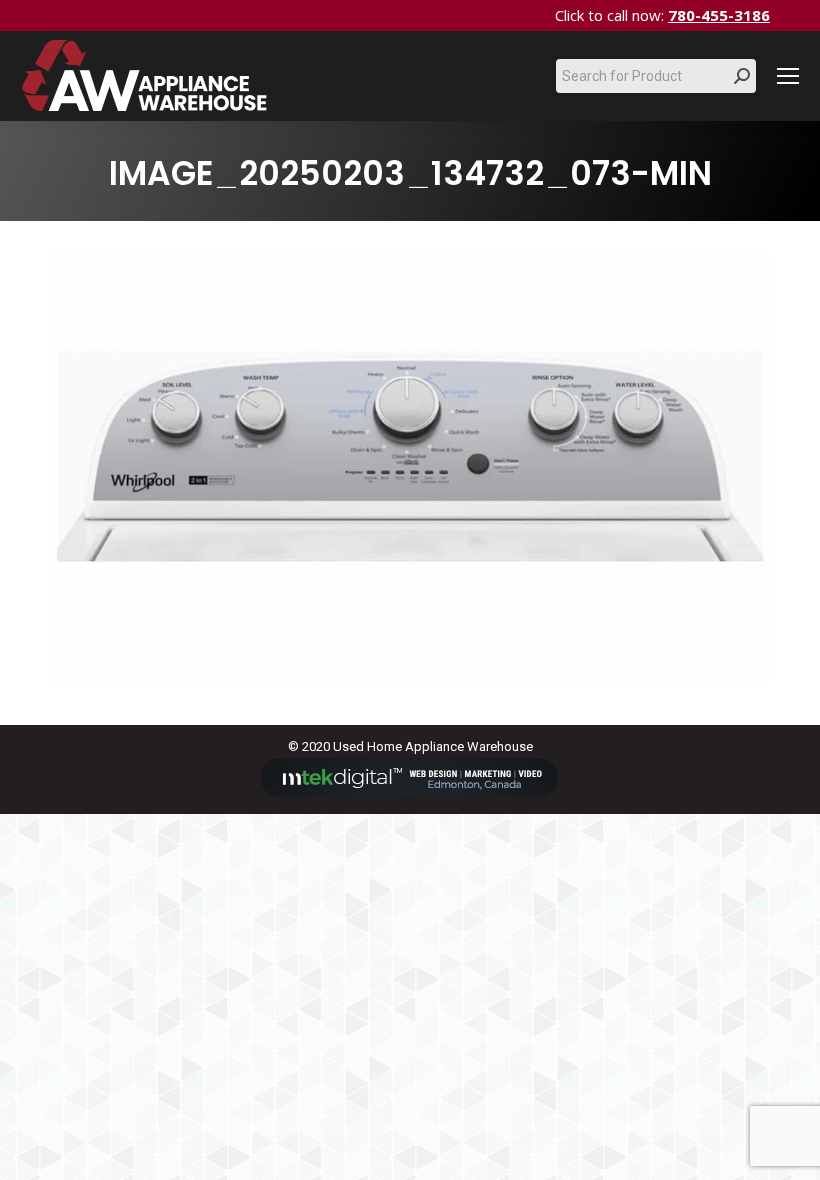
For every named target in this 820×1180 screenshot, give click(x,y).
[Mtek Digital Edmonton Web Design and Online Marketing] (410, 792)
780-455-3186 (719, 15)
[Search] (742, 76)
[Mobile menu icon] (788, 76)
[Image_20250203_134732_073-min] (410, 468)
